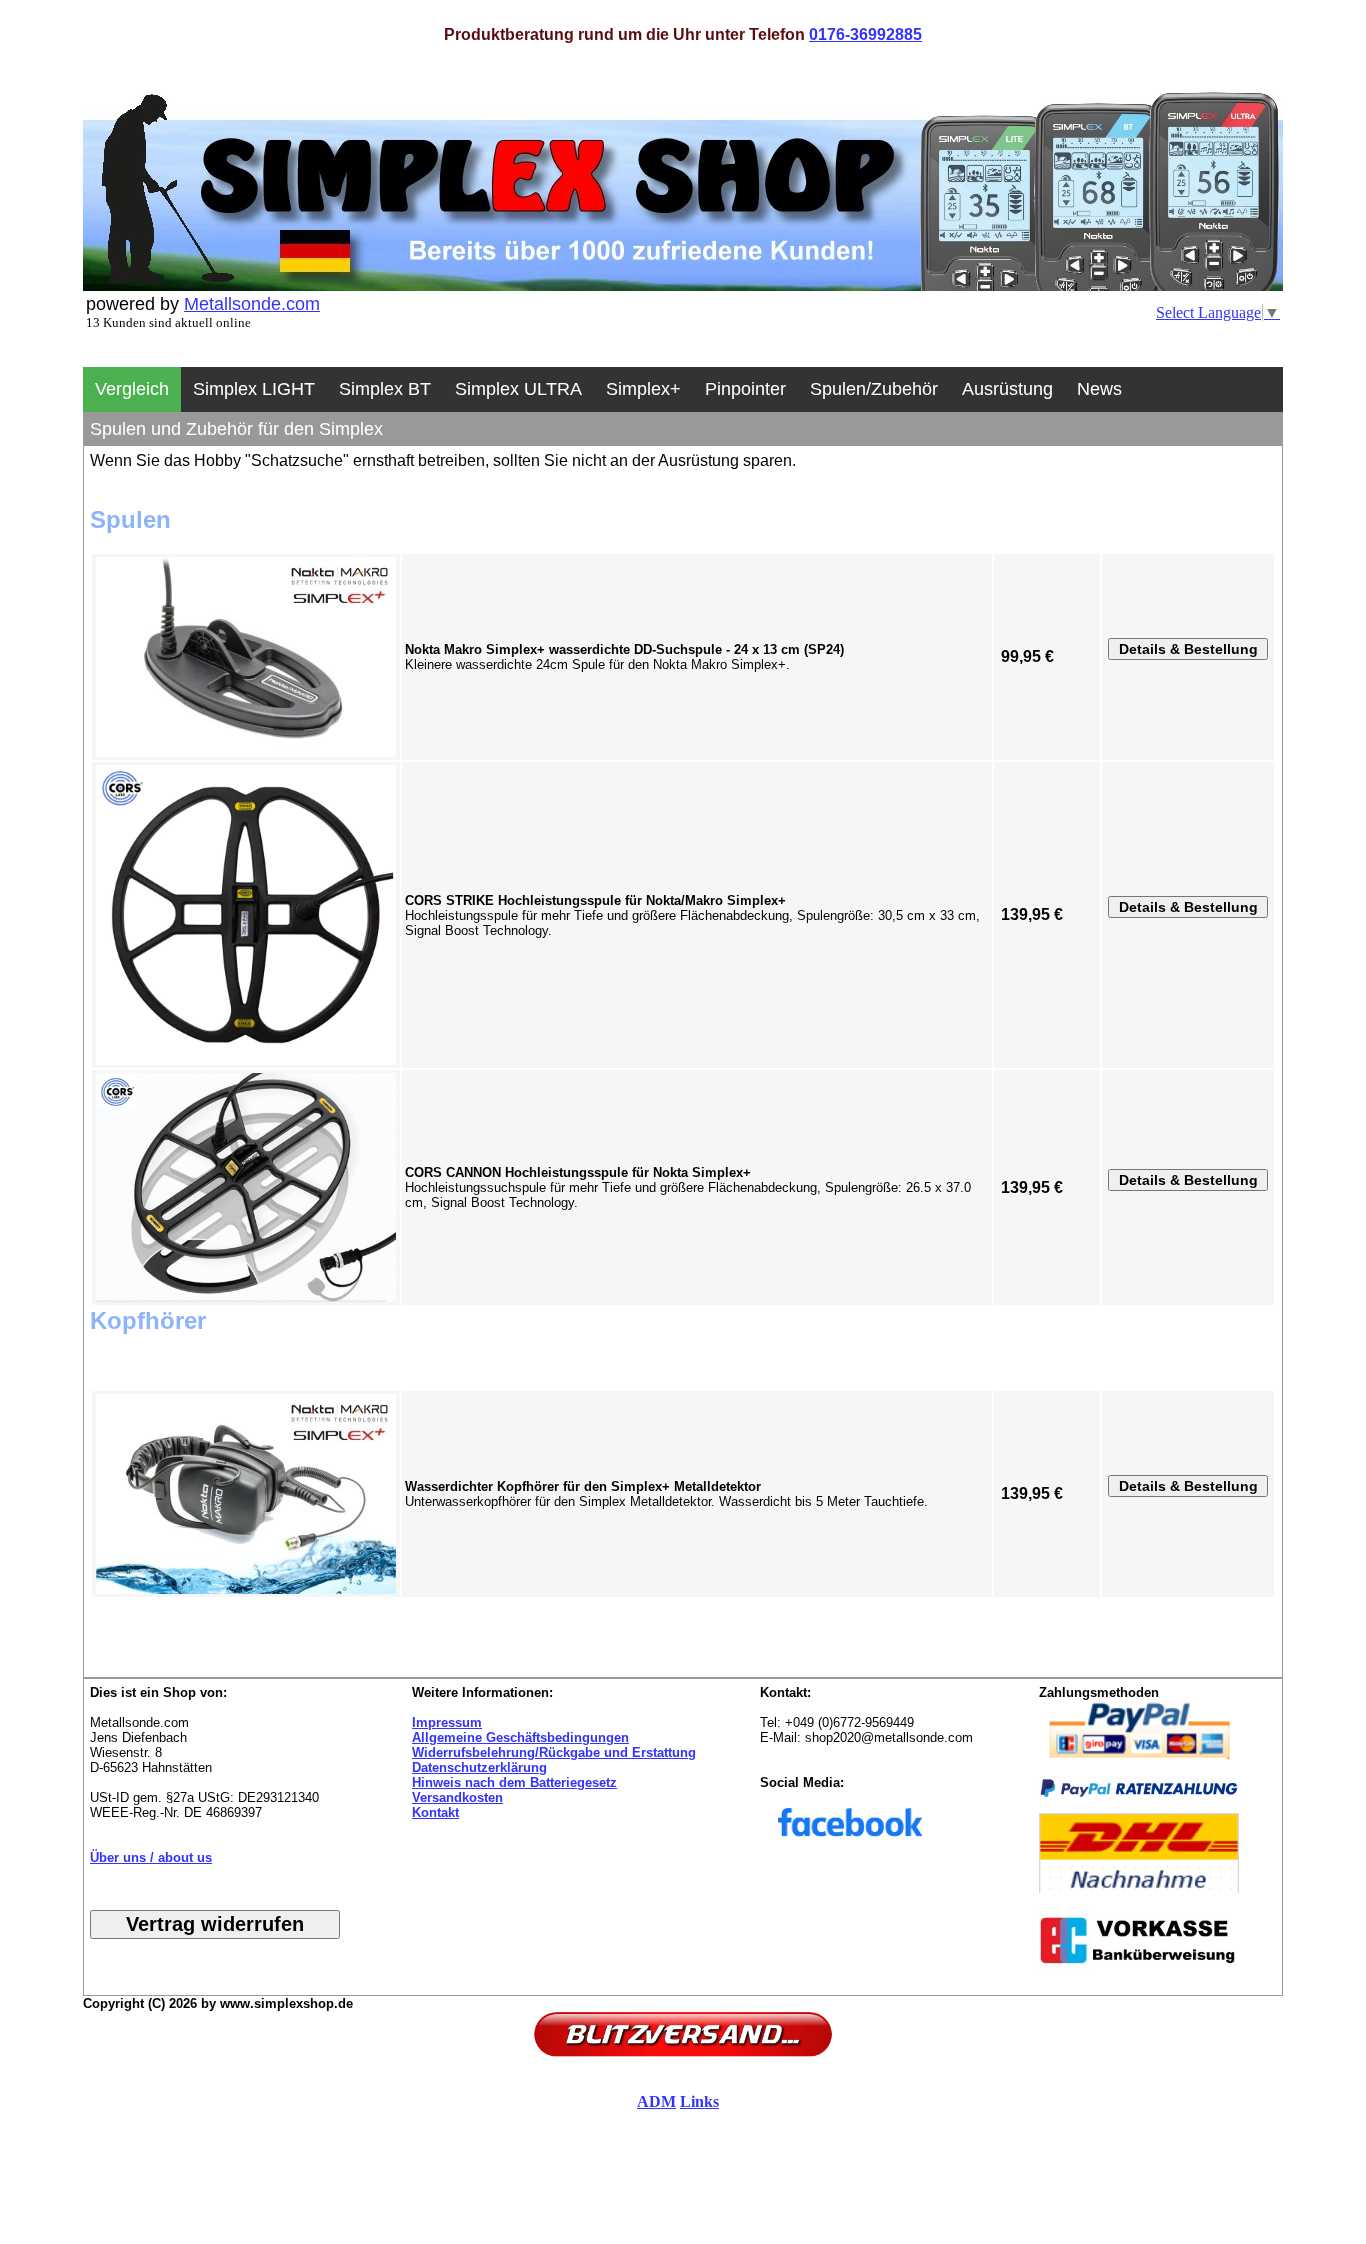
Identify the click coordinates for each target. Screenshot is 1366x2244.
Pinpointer (745, 389)
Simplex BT (385, 389)
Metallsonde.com (252, 304)
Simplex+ (643, 389)
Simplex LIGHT (254, 389)
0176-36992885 (865, 34)
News (1099, 389)
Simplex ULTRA (518, 389)
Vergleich (132, 389)
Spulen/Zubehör (874, 389)
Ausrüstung (1007, 389)
